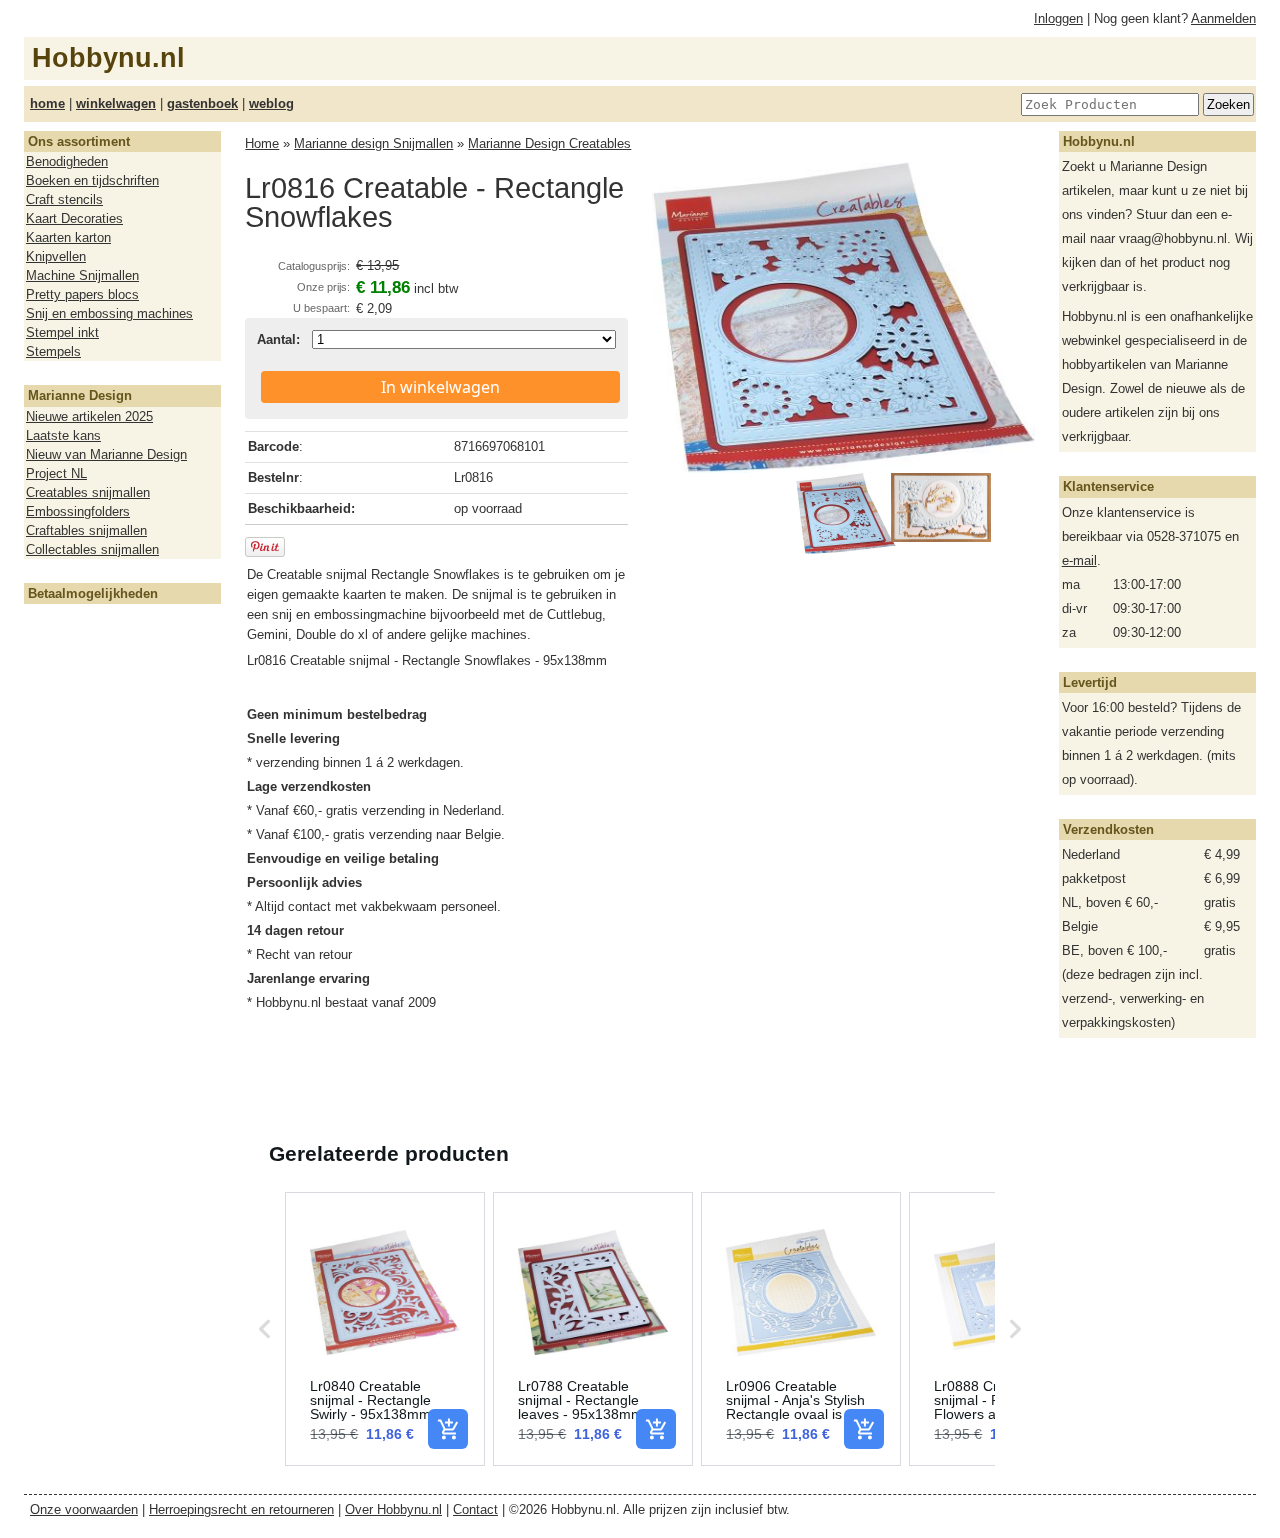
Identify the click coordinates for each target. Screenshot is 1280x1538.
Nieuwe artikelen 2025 (89, 416)
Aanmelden (1223, 18)
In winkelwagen (440, 387)
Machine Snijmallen (82, 275)
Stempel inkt (62, 332)
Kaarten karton (68, 237)
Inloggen (1058, 18)
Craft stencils (64, 199)
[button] (265, 1329)
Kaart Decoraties (74, 218)
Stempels (53, 351)
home (47, 103)
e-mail (1079, 560)
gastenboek (202, 103)
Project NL (56, 473)
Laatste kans (63, 435)
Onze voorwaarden (84, 1509)
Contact (475, 1509)
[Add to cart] (448, 1429)
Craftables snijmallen (86, 530)
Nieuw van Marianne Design (106, 454)
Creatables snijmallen (88, 492)
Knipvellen (56, 256)
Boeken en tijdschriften (92, 180)
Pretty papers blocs (82, 294)
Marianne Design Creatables (549, 143)
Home (262, 143)
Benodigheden (67, 161)
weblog (271, 103)
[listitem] (385, 1329)
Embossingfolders (78, 511)
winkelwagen (116, 103)
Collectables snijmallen (92, 549)
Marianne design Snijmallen (373, 143)
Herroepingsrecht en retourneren (241, 1509)
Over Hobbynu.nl (393, 1509)
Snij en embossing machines (109, 313)
